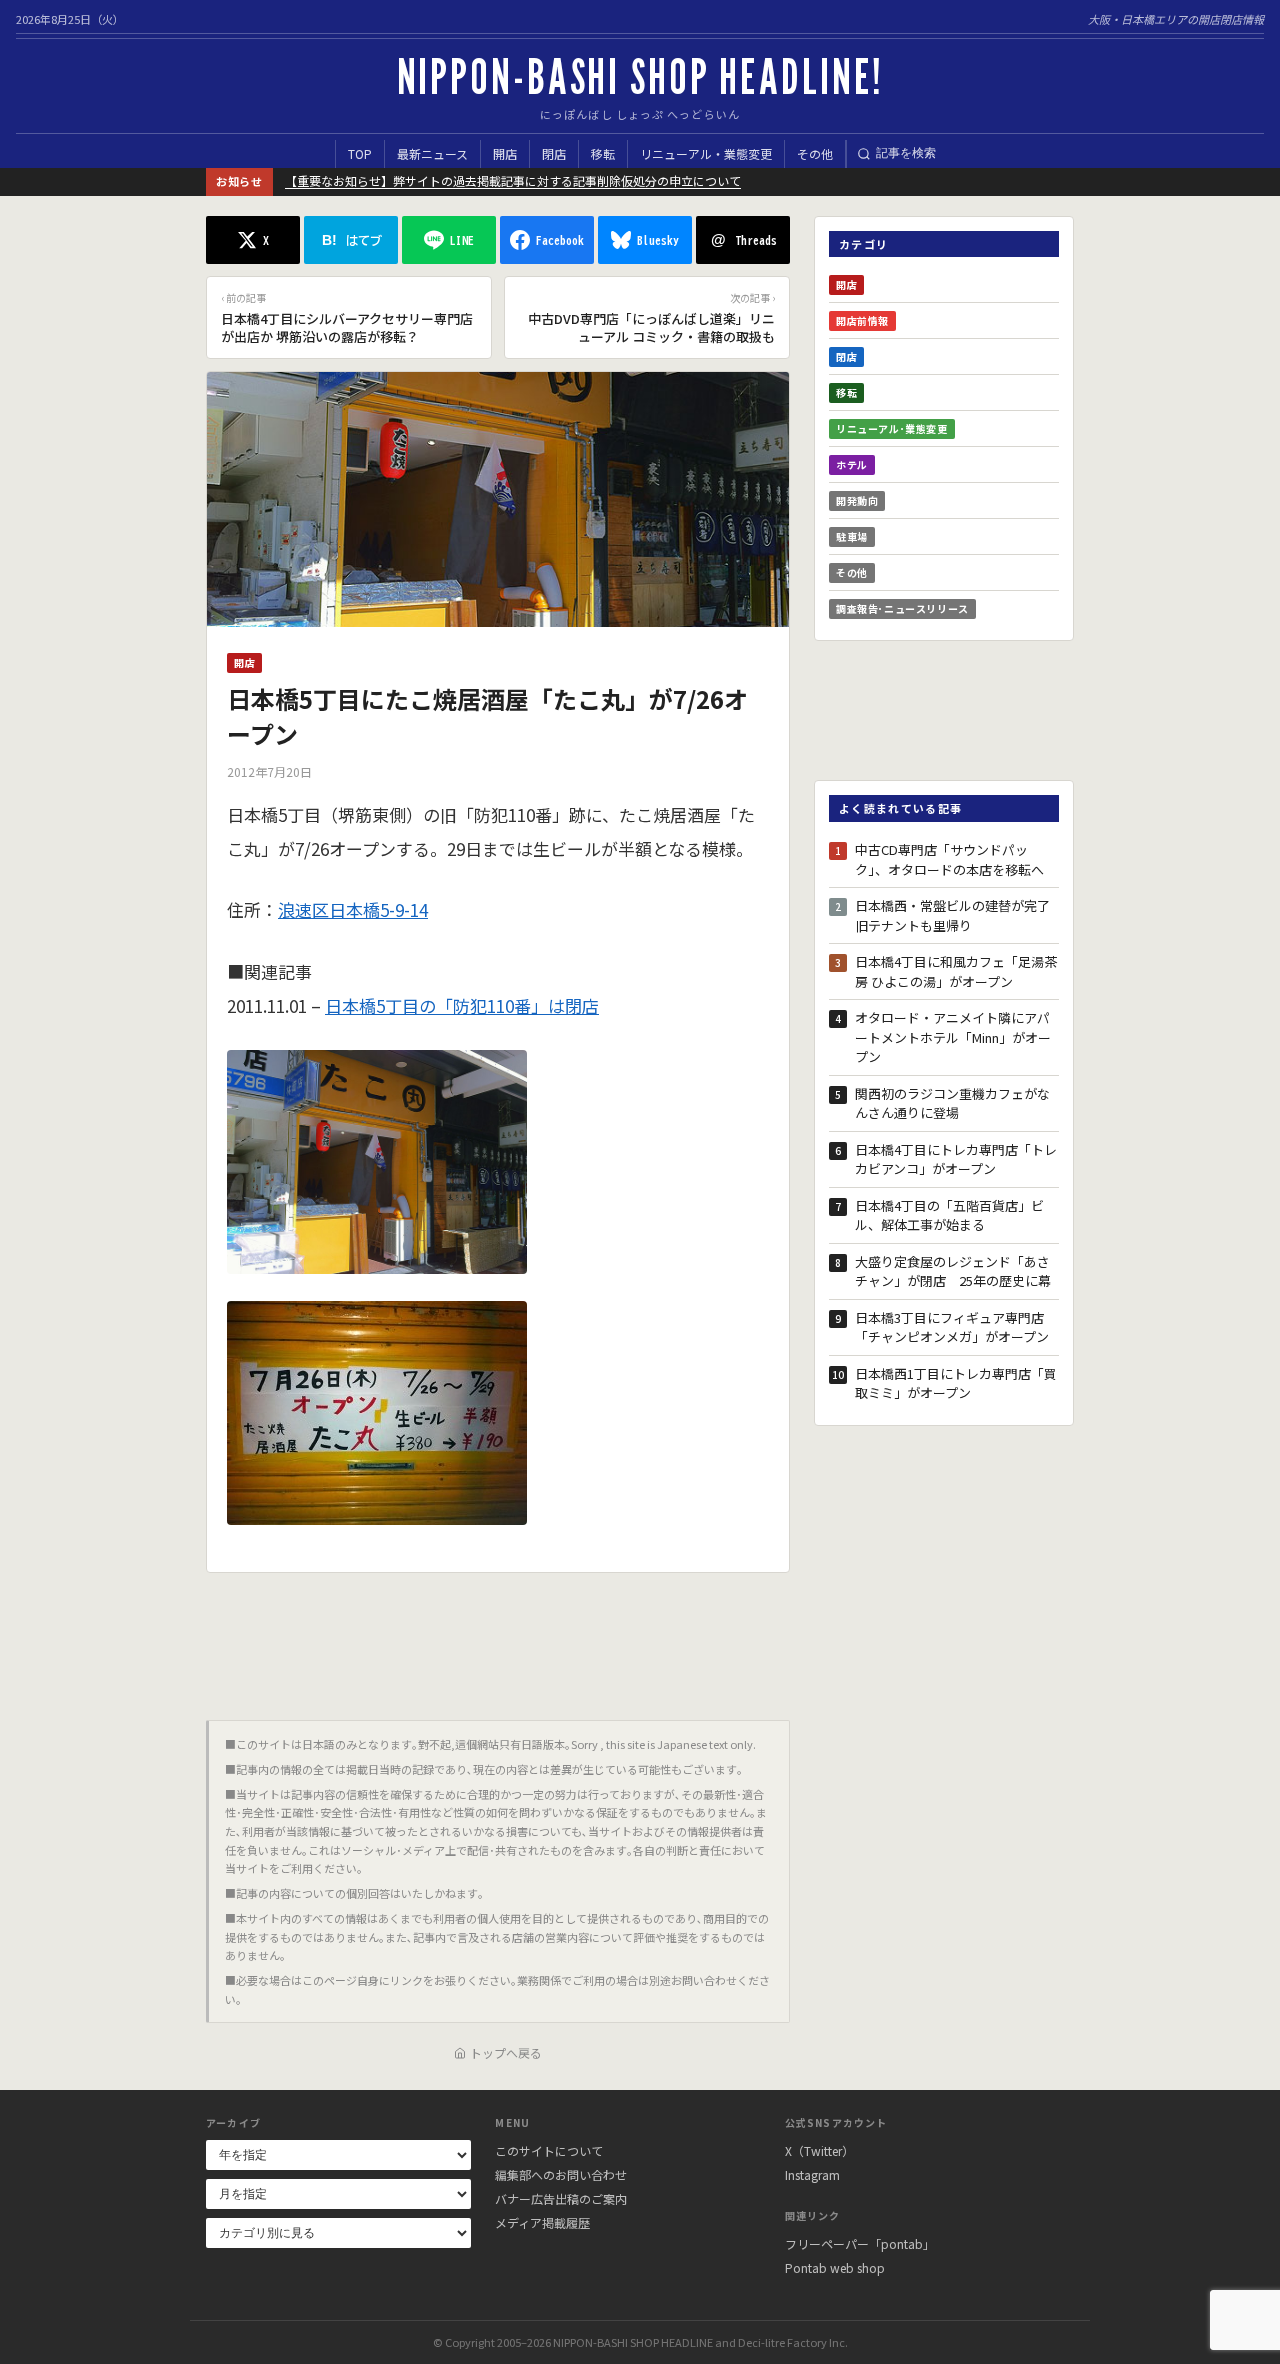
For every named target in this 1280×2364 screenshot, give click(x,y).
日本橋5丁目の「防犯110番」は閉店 (462, 1005)
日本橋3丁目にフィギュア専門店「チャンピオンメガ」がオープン (952, 1327)
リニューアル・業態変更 (706, 153)
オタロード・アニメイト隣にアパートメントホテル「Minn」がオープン (953, 1037)
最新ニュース (432, 153)
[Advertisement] (498, 1639)
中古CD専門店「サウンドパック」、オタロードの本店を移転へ (949, 859)
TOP (360, 153)
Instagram (812, 2174)
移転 (603, 153)
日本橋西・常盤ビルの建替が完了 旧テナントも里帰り (957, 915)
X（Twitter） (819, 2150)
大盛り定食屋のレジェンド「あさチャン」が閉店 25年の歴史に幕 (953, 1271)
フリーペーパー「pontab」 (860, 2243)
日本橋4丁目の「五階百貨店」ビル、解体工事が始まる (949, 1215)
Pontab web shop (835, 2267)
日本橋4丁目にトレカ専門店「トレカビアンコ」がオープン (956, 1159)
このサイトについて (549, 2150)
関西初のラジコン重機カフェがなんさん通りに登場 (952, 1103)
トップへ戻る (506, 2052)
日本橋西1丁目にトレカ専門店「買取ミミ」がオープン (956, 1383)
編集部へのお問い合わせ (561, 2174)
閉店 (554, 153)
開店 (505, 153)
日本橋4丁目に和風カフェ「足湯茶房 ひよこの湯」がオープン (956, 971)
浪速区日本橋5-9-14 (353, 909)
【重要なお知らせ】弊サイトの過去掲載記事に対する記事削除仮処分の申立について (513, 180)
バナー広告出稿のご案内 (561, 2198)
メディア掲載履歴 (542, 2222)
